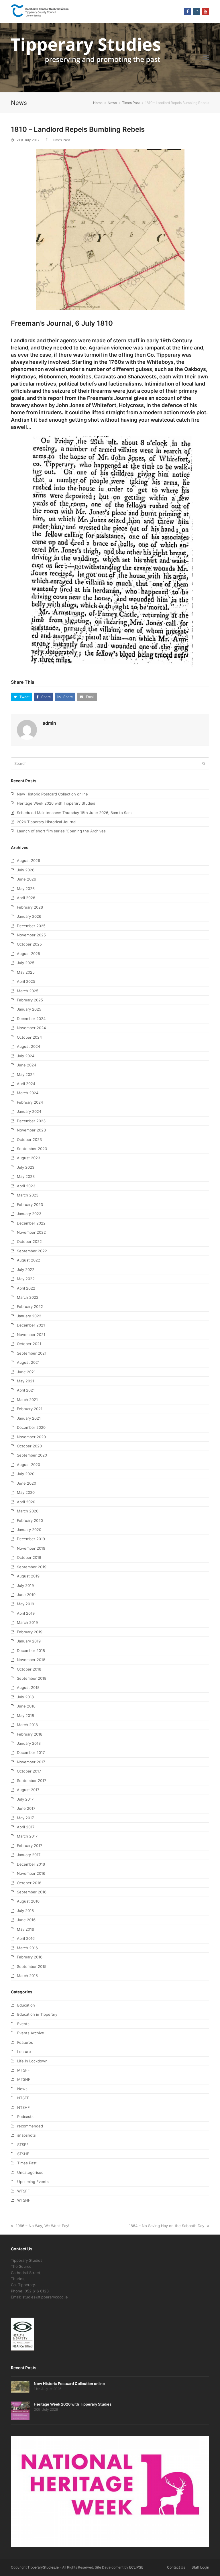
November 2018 (31, 1660)
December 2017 (31, 1752)
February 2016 (30, 1957)
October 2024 (29, 1037)
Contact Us (176, 2567)
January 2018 (29, 1743)
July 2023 (26, 1167)
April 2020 (26, 1502)
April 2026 (26, 898)
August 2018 (28, 1687)
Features (25, 2042)
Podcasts (25, 2117)
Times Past (61, 140)
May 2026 (26, 889)
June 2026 (26, 879)
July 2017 (25, 1799)
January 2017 (29, 1855)
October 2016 (29, 1883)
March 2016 (27, 1948)
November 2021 (31, 1335)
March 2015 (27, 1976)
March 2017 (27, 1836)
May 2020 (26, 1492)
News (22, 2089)
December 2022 (31, 1223)
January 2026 (29, 916)
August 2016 (28, 1901)
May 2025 (26, 972)
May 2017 (25, 1818)
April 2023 (26, 1186)
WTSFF (23, 2191)
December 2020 (31, 1427)
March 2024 (28, 1093)
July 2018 (25, 1697)
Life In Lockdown (32, 2061)
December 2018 (31, 1650)
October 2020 (29, 1446)
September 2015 (32, 1966)
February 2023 (30, 1205)
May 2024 (26, 1074)
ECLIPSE (136, 2567)
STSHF (23, 2154)
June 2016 (26, 1920)
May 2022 (26, 1279)
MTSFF (23, 2070)
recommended (30, 2126)
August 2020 (29, 1465)
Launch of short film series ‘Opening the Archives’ (62, 831)
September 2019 (32, 1567)
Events (23, 2024)
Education (26, 2005)
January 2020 (29, 1530)
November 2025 (31, 935)
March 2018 (27, 1725)
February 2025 (30, 1000)
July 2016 (25, 1911)
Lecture (24, 2052)
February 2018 (30, 1734)
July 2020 (26, 1474)
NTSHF (23, 2107)
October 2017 (29, 1771)
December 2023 (31, 1121)
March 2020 (28, 1511)
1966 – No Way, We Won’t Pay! (43, 2226)
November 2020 (31, 1437)
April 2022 (26, 1288)
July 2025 (26, 963)
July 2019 (25, 1585)
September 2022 (32, 1251)
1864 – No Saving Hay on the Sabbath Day (167, 2226)
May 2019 (25, 1604)
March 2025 (28, 991)
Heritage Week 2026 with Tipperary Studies (56, 803)
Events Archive (31, 2033)
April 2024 (26, 1084)
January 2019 (29, 1641)
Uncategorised (30, 2172)
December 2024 (31, 1019)
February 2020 (30, 1520)
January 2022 (29, 1316)
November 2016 (31, 1873)
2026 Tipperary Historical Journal (47, 822)
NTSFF (23, 2098)
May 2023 (26, 1176)
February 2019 (30, 1632)
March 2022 (28, 1297)
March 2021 (27, 1400)
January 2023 (29, 1214)
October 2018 (29, 1669)
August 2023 (29, 1158)
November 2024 (31, 1028)
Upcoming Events (33, 2182)
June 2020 (26, 1483)
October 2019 (29, 1557)
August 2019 (28, 1576)
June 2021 (26, 1372)
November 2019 (31, 1548)
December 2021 (31, 1325)
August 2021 (28, 1362)
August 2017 (28, 1790)
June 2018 (26, 1706)
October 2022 (29, 1241)
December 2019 (31, 1539)
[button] (206, 58)
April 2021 (26, 1390)
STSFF (23, 2145)
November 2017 (31, 1762)
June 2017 (26, 1808)
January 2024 (29, 1111)
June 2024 (26, 1065)
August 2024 (29, 1046)
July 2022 (26, 1270)
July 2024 (26, 1056)
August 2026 (29, 860)
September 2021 (32, 1353)
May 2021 (25, 1381)
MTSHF (24, 2079)
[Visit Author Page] (27, 730)
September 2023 (32, 1149)
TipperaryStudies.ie (43, 2567)
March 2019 (27, 1622)
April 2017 (26, 1827)
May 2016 (25, 1929)
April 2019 (26, 1613)
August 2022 (29, 1260)
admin (49, 723)
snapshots (26, 2135)
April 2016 (26, 1938)
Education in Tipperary (37, 2014)
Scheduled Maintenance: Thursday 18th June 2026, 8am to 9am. (75, 813)
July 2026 (26, 870)
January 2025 (29, 1009)
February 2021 (30, 1409)
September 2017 (32, 1781)
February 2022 (30, 1306)
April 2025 (26, 981)
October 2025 (29, 944)
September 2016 (32, 1892)
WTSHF (24, 2200)
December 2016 (31, 1864)
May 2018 (25, 1716)
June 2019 (26, 1595)
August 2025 (29, 954)
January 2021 (29, 1418)
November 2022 (31, 1232)
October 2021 (29, 1344)
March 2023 (28, 1195)
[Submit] (204, 763)
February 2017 (30, 1846)
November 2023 (31, 1130)
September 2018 (32, 1678)
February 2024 (30, 1102)
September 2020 (32, 1455)
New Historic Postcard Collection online (52, 794)
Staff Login (200, 2567)
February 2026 (30, 907)
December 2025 (31, 926)
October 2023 (29, 1139)
